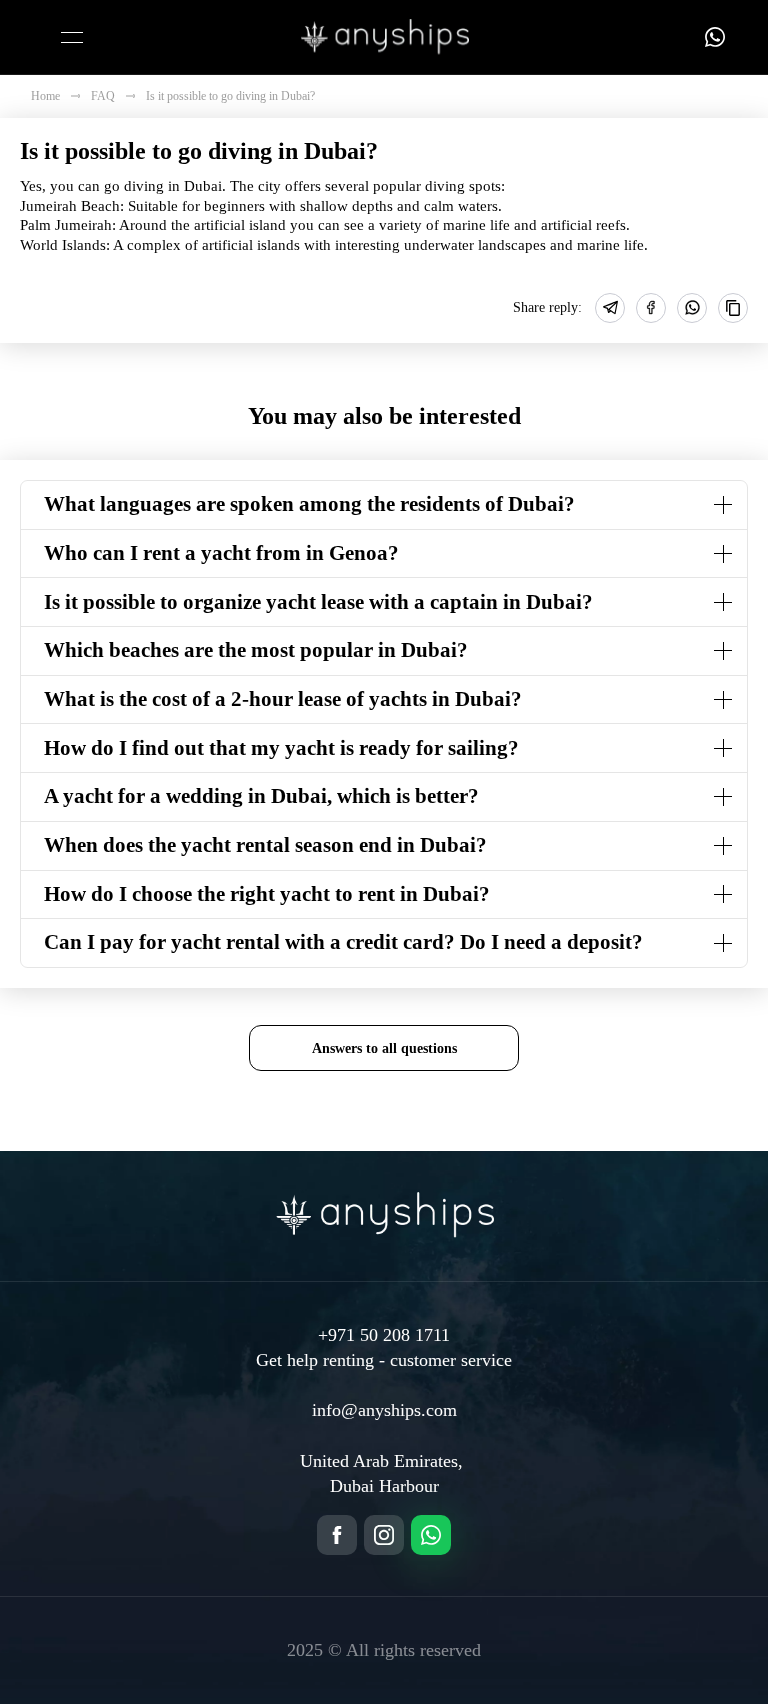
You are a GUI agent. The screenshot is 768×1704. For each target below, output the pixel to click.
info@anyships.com (384, 1410)
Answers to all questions (384, 1048)
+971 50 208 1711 (384, 1335)
